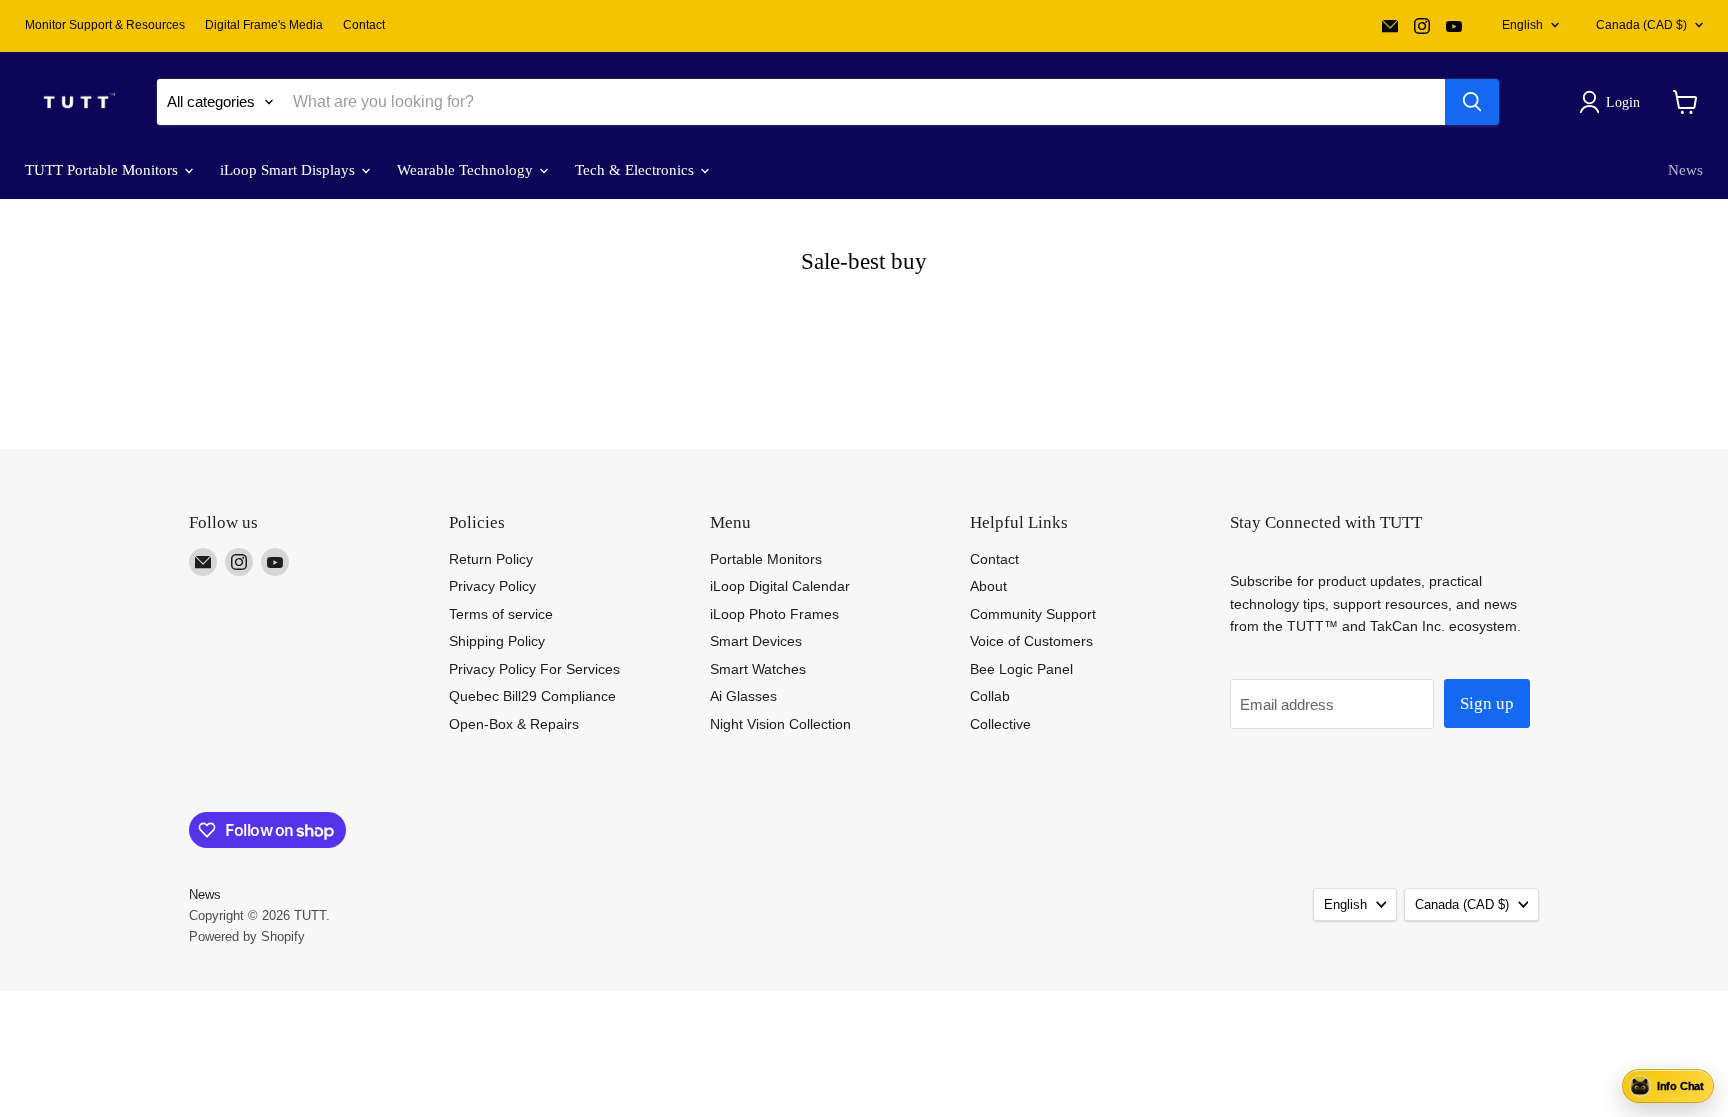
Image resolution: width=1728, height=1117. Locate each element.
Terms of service (501, 614)
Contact (364, 25)
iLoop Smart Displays (289, 170)
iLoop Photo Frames (774, 614)
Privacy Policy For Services (534, 669)
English (1522, 25)
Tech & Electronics (636, 170)
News (1685, 170)
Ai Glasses (743, 696)
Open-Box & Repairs (514, 724)
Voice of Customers (1031, 641)
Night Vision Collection (780, 724)
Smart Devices (756, 641)
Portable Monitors (766, 559)
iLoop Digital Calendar (780, 586)
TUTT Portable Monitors (103, 170)
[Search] (1472, 102)
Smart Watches (758, 669)
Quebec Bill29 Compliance (532, 696)
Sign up (1487, 703)
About (988, 586)
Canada (1641, 25)
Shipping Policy (497, 641)
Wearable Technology (467, 170)
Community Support (1033, 614)
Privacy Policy (492, 586)
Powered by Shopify (247, 936)
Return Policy (491, 559)
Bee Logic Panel (1021, 669)
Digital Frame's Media (264, 25)
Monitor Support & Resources (105, 25)
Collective (1000, 724)
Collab (990, 696)
